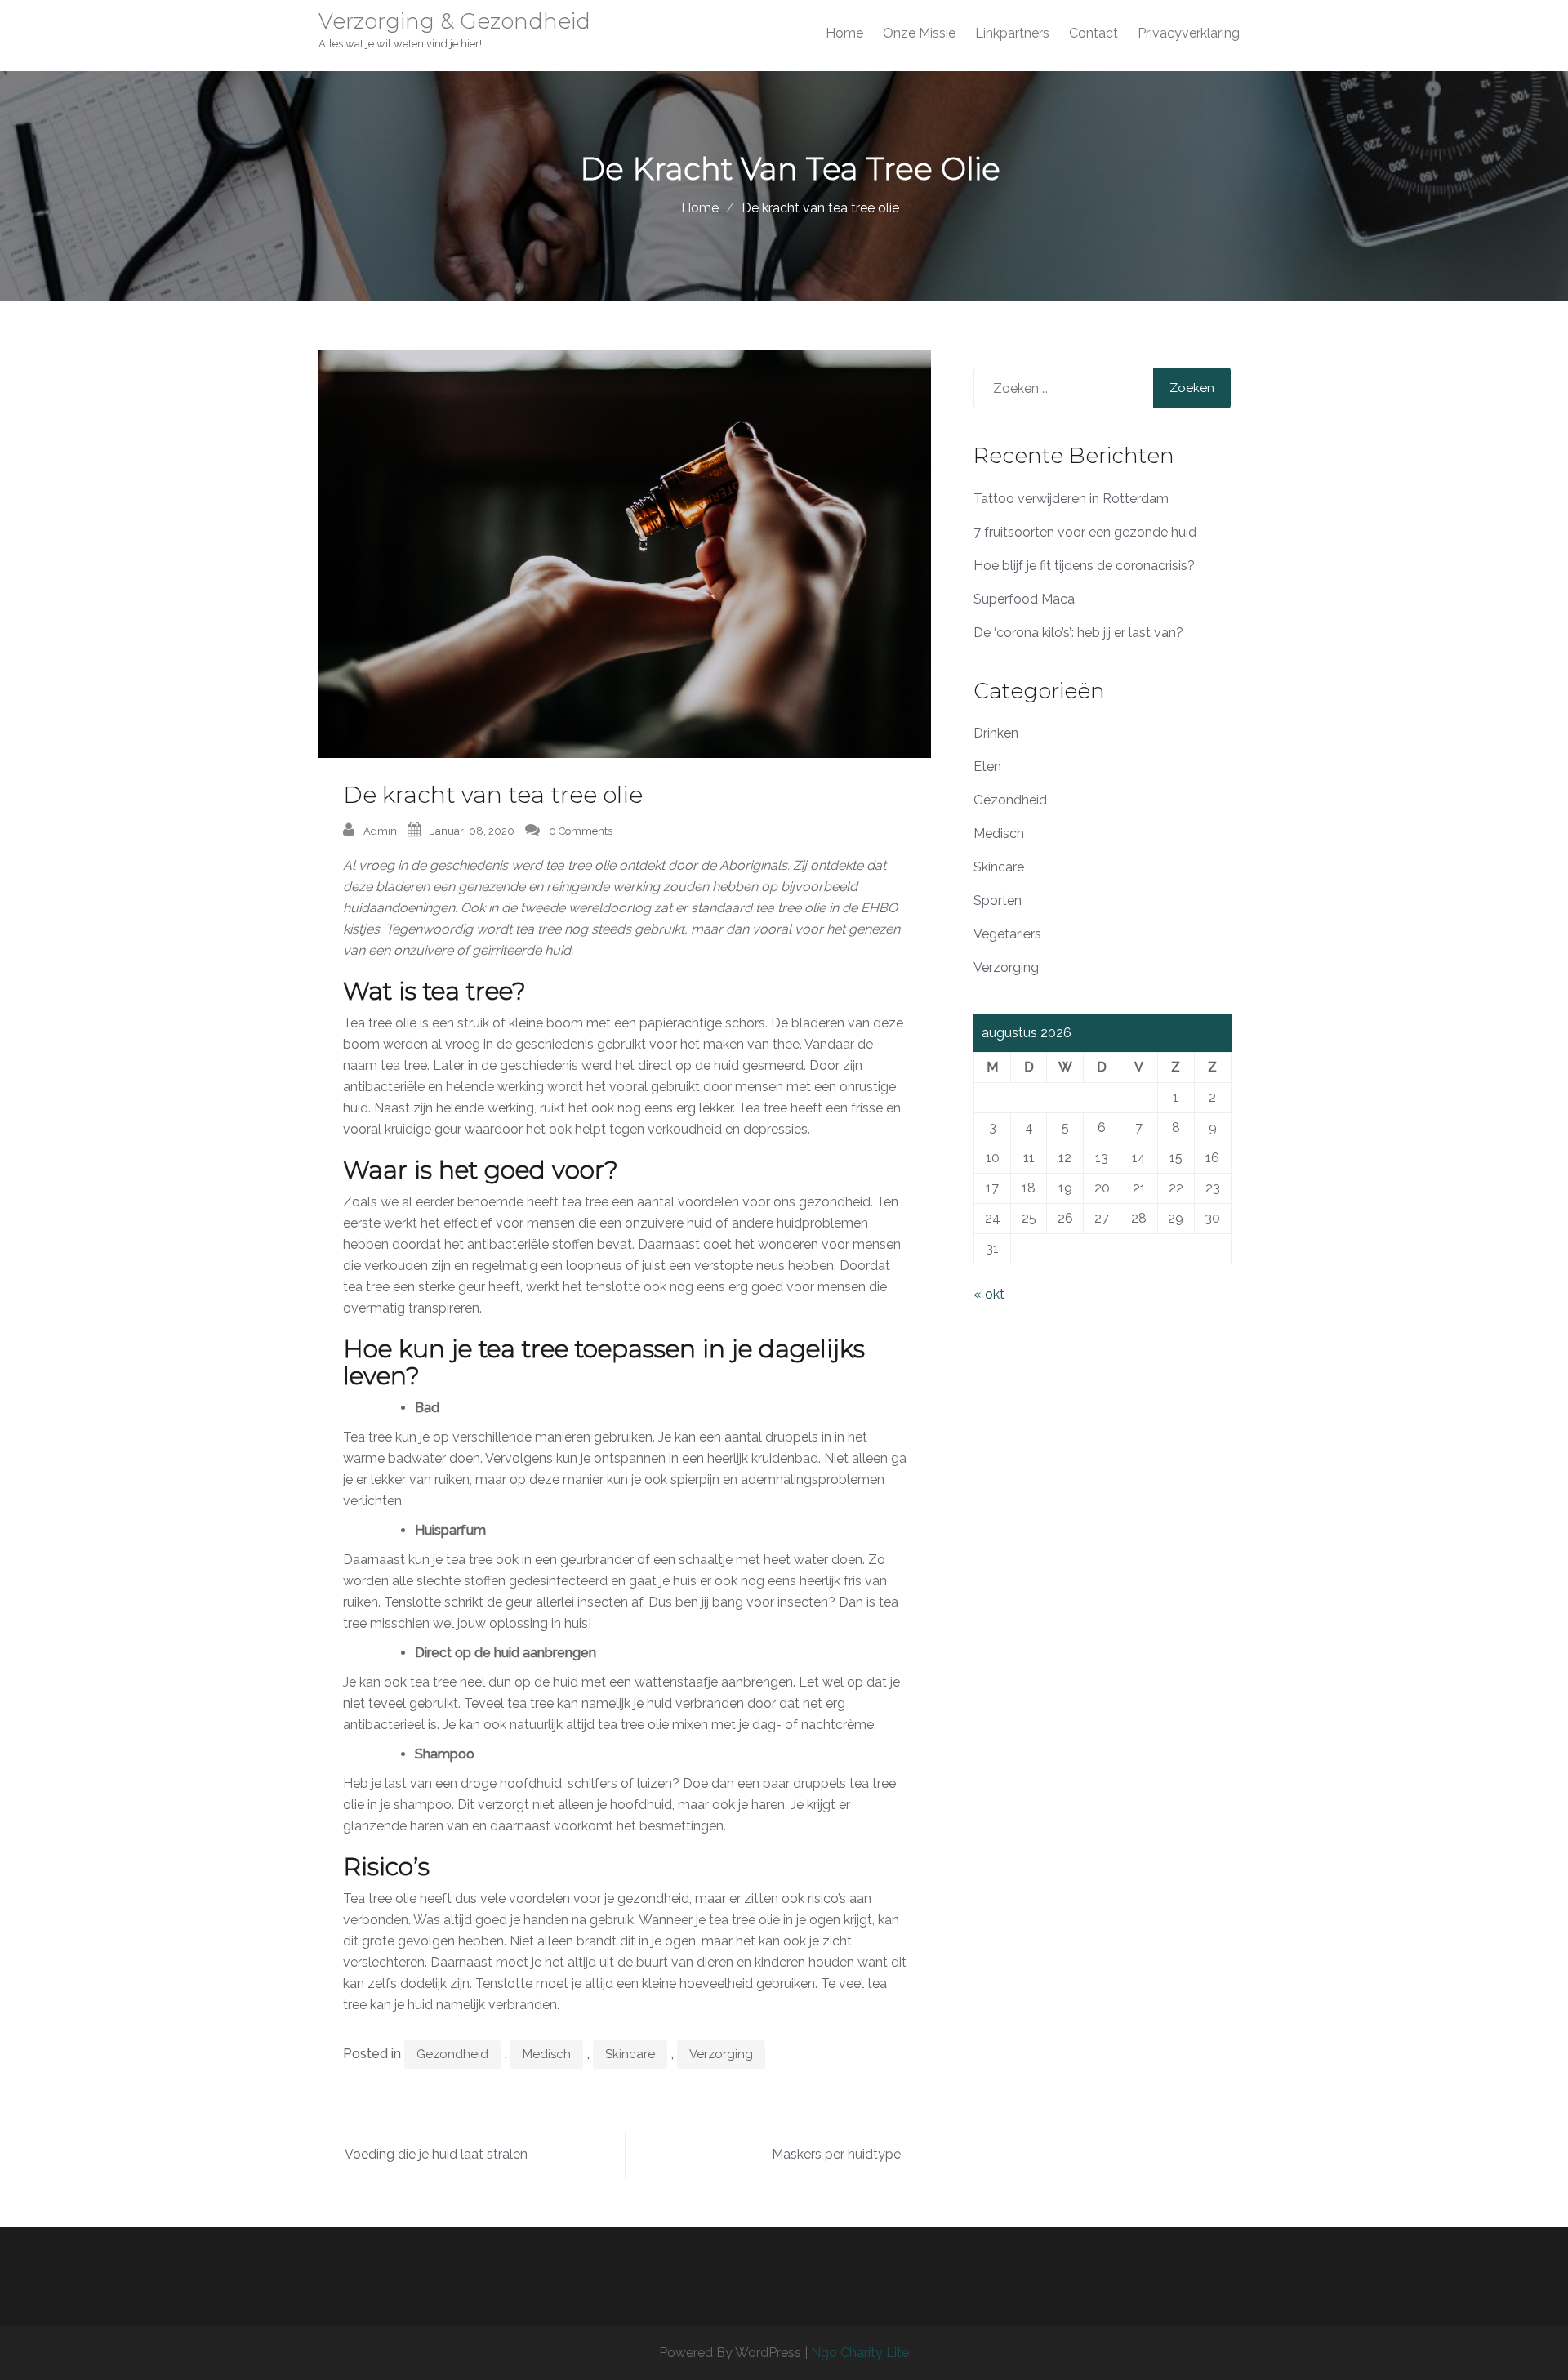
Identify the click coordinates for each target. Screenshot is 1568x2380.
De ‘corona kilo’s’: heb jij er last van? (1078, 633)
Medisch (547, 2054)
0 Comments (581, 831)
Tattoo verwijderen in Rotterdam (1071, 499)
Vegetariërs (1007, 934)
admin (380, 831)
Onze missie (919, 33)
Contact (1094, 33)
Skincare (630, 2054)
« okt (989, 1294)
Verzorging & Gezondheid (454, 21)
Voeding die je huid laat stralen (436, 2154)
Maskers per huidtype (836, 2154)
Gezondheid (452, 2054)
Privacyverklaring (1189, 33)
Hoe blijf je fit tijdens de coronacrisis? (1084, 566)
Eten (987, 767)
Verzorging (721, 2054)
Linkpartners (1012, 33)
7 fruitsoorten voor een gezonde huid (1085, 532)
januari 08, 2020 (472, 831)
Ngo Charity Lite (860, 2353)
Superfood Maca (1024, 599)
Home (844, 33)
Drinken (996, 733)
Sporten (998, 900)
